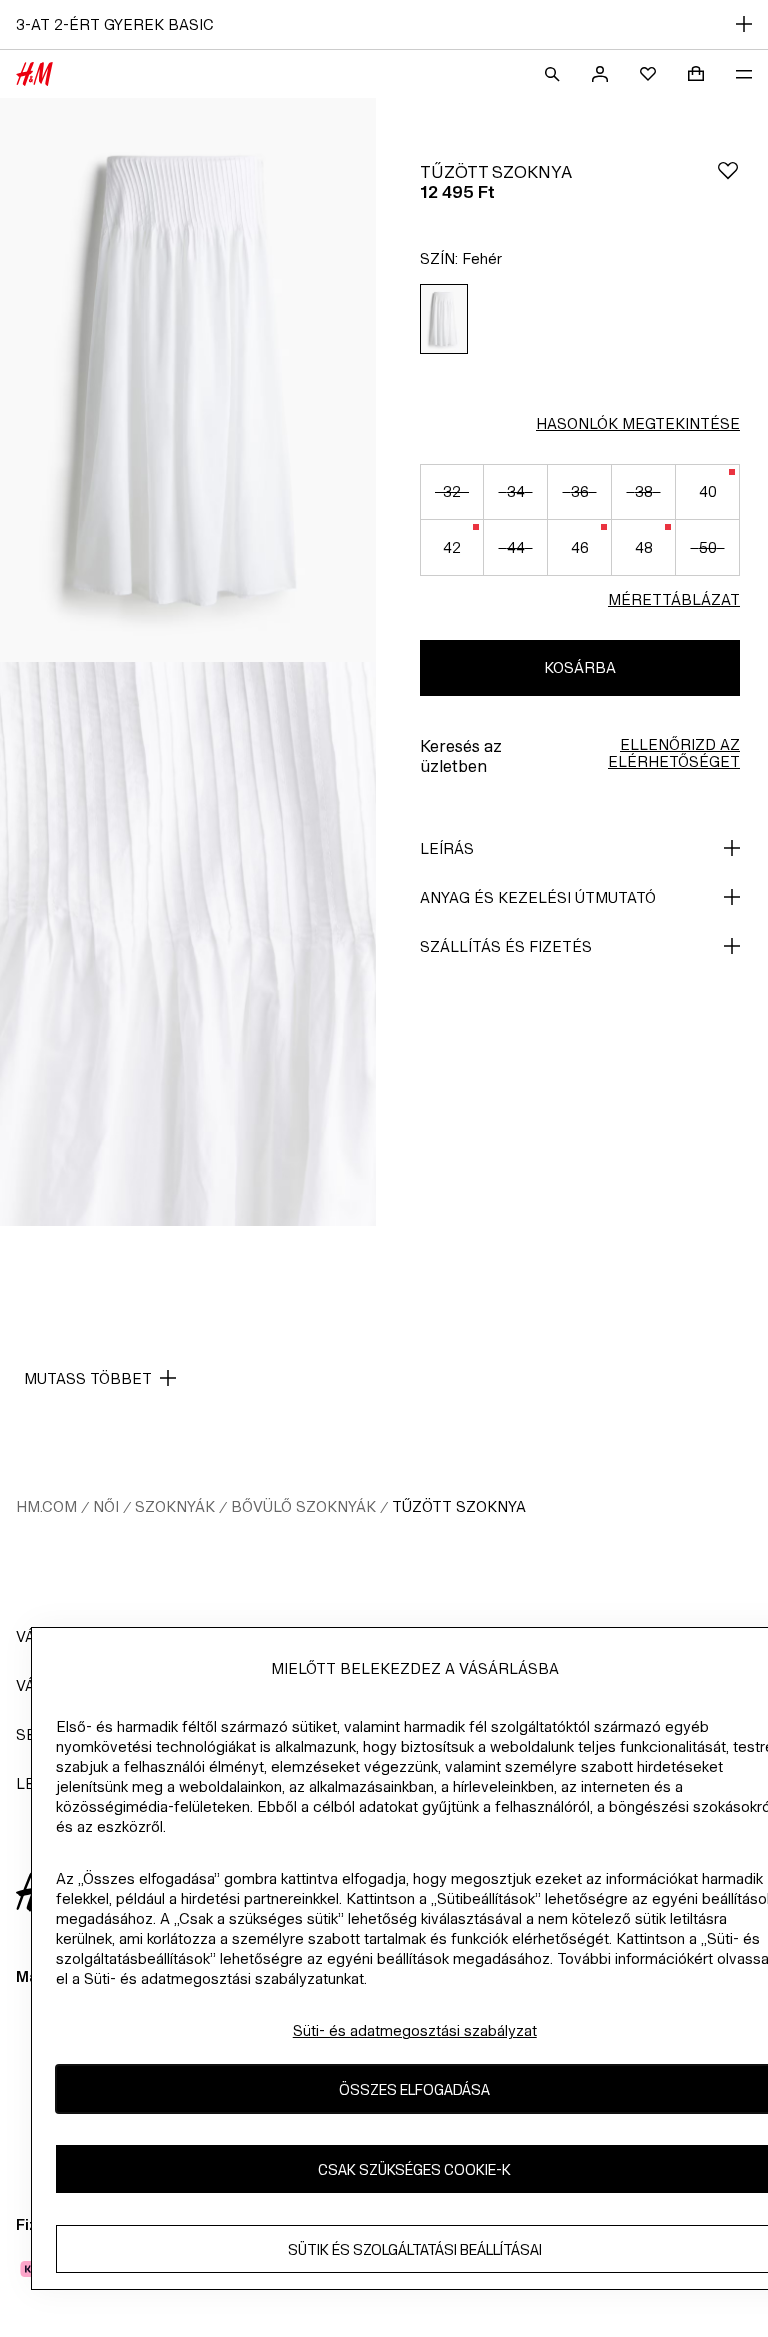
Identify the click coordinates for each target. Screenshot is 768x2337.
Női (106, 1506)
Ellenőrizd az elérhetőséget (674, 753)
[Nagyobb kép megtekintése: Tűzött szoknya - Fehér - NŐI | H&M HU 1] (188, 380)
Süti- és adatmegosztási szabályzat (415, 2030)
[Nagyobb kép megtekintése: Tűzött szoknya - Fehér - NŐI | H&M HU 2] (188, 944)
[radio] (444, 319)
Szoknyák (175, 1506)
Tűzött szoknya (459, 1506)
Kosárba (580, 667)
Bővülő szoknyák (303, 1506)
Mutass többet (88, 1378)
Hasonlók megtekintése (638, 423)
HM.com (46, 1506)
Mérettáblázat (674, 599)
